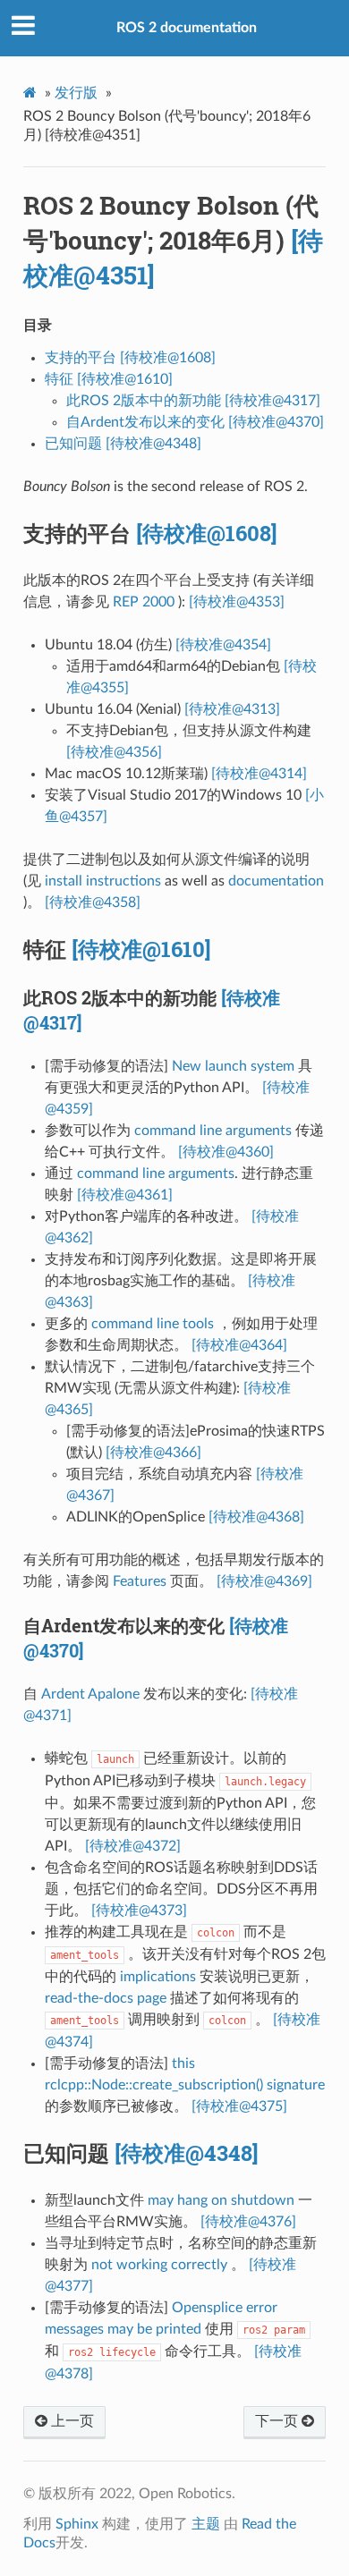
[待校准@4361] (125, 1195)
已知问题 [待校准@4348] (123, 444)
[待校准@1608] (207, 533)
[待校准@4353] (237, 602)
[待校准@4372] (133, 1846)
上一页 (71, 2421)
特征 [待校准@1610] (109, 379)
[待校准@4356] (114, 752)
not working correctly (159, 2265)
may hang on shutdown (221, 2200)
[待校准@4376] (248, 2222)
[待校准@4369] (264, 1581)
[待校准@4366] (153, 1453)
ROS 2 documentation (187, 28)
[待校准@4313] (232, 709)
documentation (276, 881)
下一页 (278, 2421)
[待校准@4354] (223, 645)
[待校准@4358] (93, 902)
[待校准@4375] (239, 2106)
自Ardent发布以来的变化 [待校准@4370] (195, 422)
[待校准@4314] (259, 774)
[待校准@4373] (139, 1911)
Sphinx (77, 2524)
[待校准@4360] (226, 1152)
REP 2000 (144, 602)
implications (158, 1977)
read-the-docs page (106, 1998)
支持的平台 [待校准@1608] (130, 358)
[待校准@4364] (239, 1345)
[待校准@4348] (187, 2153)
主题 (206, 2524)
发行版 (76, 93)
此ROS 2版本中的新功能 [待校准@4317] (193, 401)
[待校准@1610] (141, 949)
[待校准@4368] (256, 1517)
